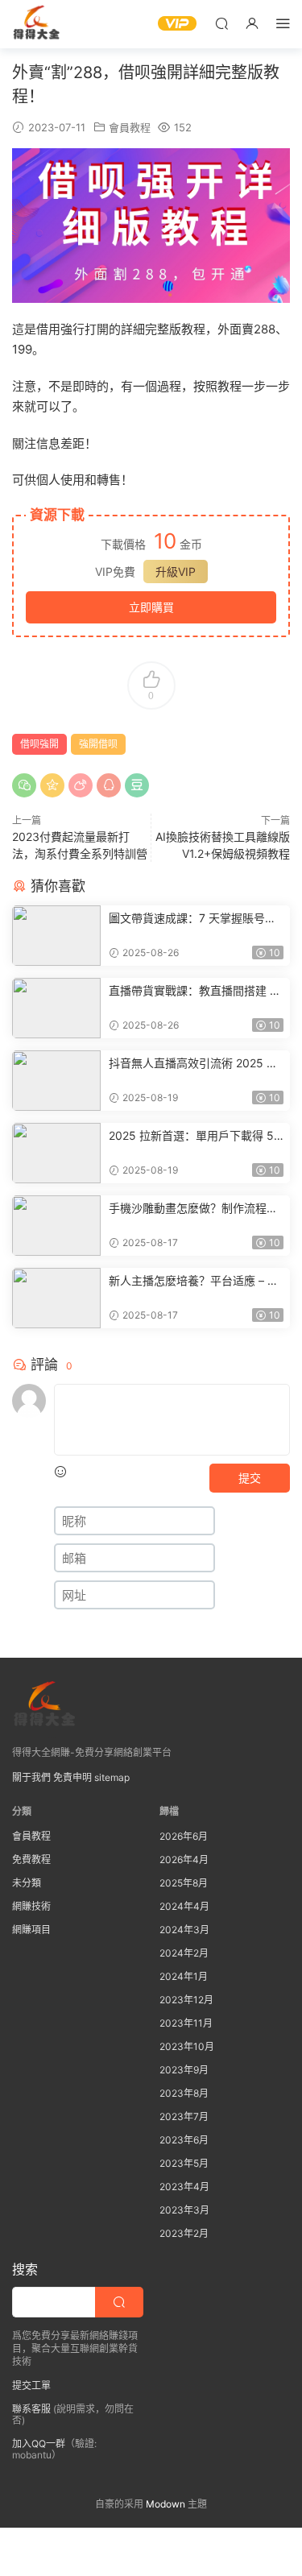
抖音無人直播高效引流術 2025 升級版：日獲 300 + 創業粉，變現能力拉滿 (196, 1064)
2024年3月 (184, 1930)
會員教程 (130, 127)
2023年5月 (184, 2163)
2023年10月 (187, 2046)
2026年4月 (184, 1860)
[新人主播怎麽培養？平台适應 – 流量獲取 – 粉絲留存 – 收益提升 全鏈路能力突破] (56, 1298)
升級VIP (176, 572)
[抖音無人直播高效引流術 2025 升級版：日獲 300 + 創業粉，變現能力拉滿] (56, 1081)
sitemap (112, 1777)
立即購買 (151, 607)
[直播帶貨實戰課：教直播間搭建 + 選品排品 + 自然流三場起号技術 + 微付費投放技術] (56, 1008)
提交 (250, 1478)
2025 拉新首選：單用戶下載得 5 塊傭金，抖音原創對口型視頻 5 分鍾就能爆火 (194, 1136)
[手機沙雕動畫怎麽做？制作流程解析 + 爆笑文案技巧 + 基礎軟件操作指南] (56, 1226)
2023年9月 (184, 2070)
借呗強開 (39, 744)
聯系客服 (31, 2409)
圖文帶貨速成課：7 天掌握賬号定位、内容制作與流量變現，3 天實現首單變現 (193, 919)
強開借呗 (98, 744)
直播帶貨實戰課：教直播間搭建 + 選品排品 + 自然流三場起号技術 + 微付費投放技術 (194, 991)
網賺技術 (31, 1906)
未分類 (27, 1883)
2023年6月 (184, 2140)
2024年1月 (184, 1976)
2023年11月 (186, 2023)
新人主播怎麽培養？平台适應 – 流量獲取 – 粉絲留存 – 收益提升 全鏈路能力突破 (196, 1281)
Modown (165, 2504)
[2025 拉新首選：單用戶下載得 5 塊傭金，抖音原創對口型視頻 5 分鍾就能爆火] (56, 1153)
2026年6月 (184, 1836)
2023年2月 (184, 2233)
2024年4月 (184, 1906)
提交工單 (31, 2385)
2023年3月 (184, 2210)
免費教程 (31, 1860)
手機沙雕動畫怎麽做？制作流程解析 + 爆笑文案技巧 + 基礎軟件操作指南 (196, 1209)
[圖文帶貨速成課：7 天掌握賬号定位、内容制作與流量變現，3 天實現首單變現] (56, 936)
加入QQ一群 (39, 2443)
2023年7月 (184, 2116)
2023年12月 (186, 2000)
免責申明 (72, 1777)
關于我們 (31, 1777)
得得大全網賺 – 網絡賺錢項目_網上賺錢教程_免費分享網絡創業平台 (36, 24)
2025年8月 (184, 1883)
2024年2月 (184, 1953)
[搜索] (221, 23)
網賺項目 (31, 1930)
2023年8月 (184, 2093)
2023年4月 (184, 2187)
